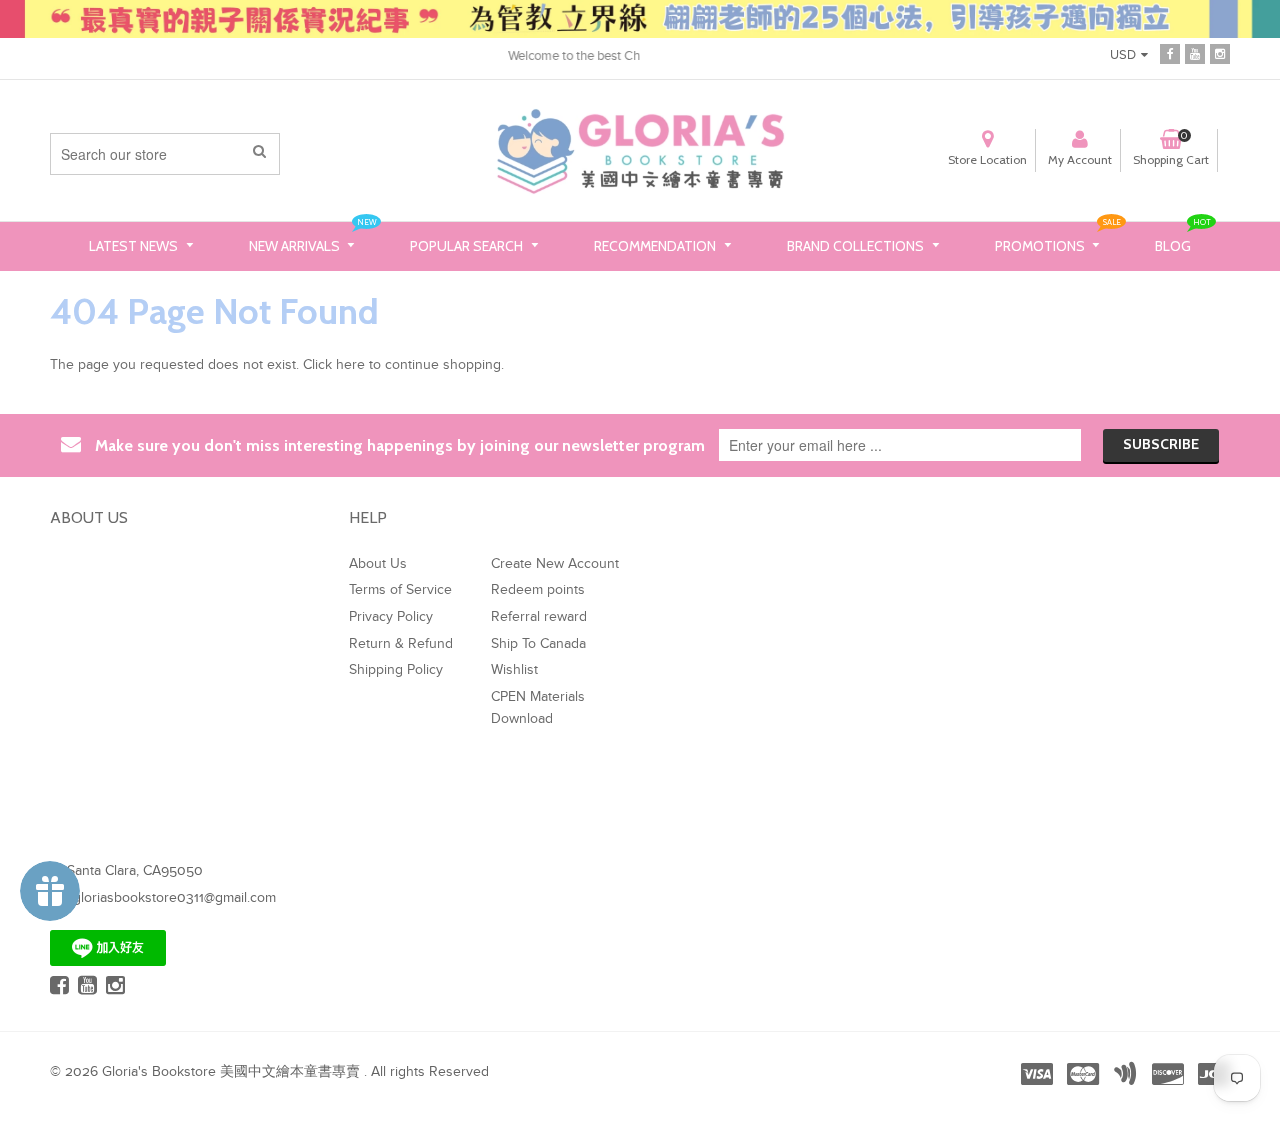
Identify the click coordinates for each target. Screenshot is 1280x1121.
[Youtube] (1195, 54)
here (350, 365)
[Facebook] (1170, 54)
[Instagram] (1220, 54)
